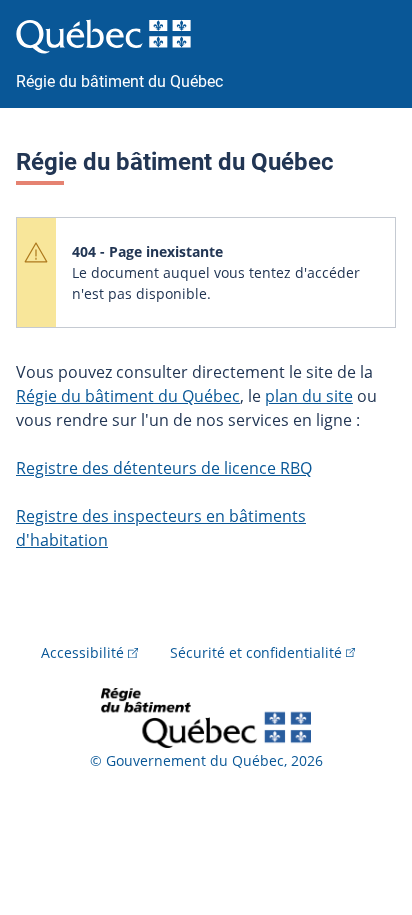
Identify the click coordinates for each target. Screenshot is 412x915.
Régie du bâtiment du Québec (128, 396)
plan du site (309, 396)
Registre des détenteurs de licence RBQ (164, 468)
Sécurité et (256, 652)
